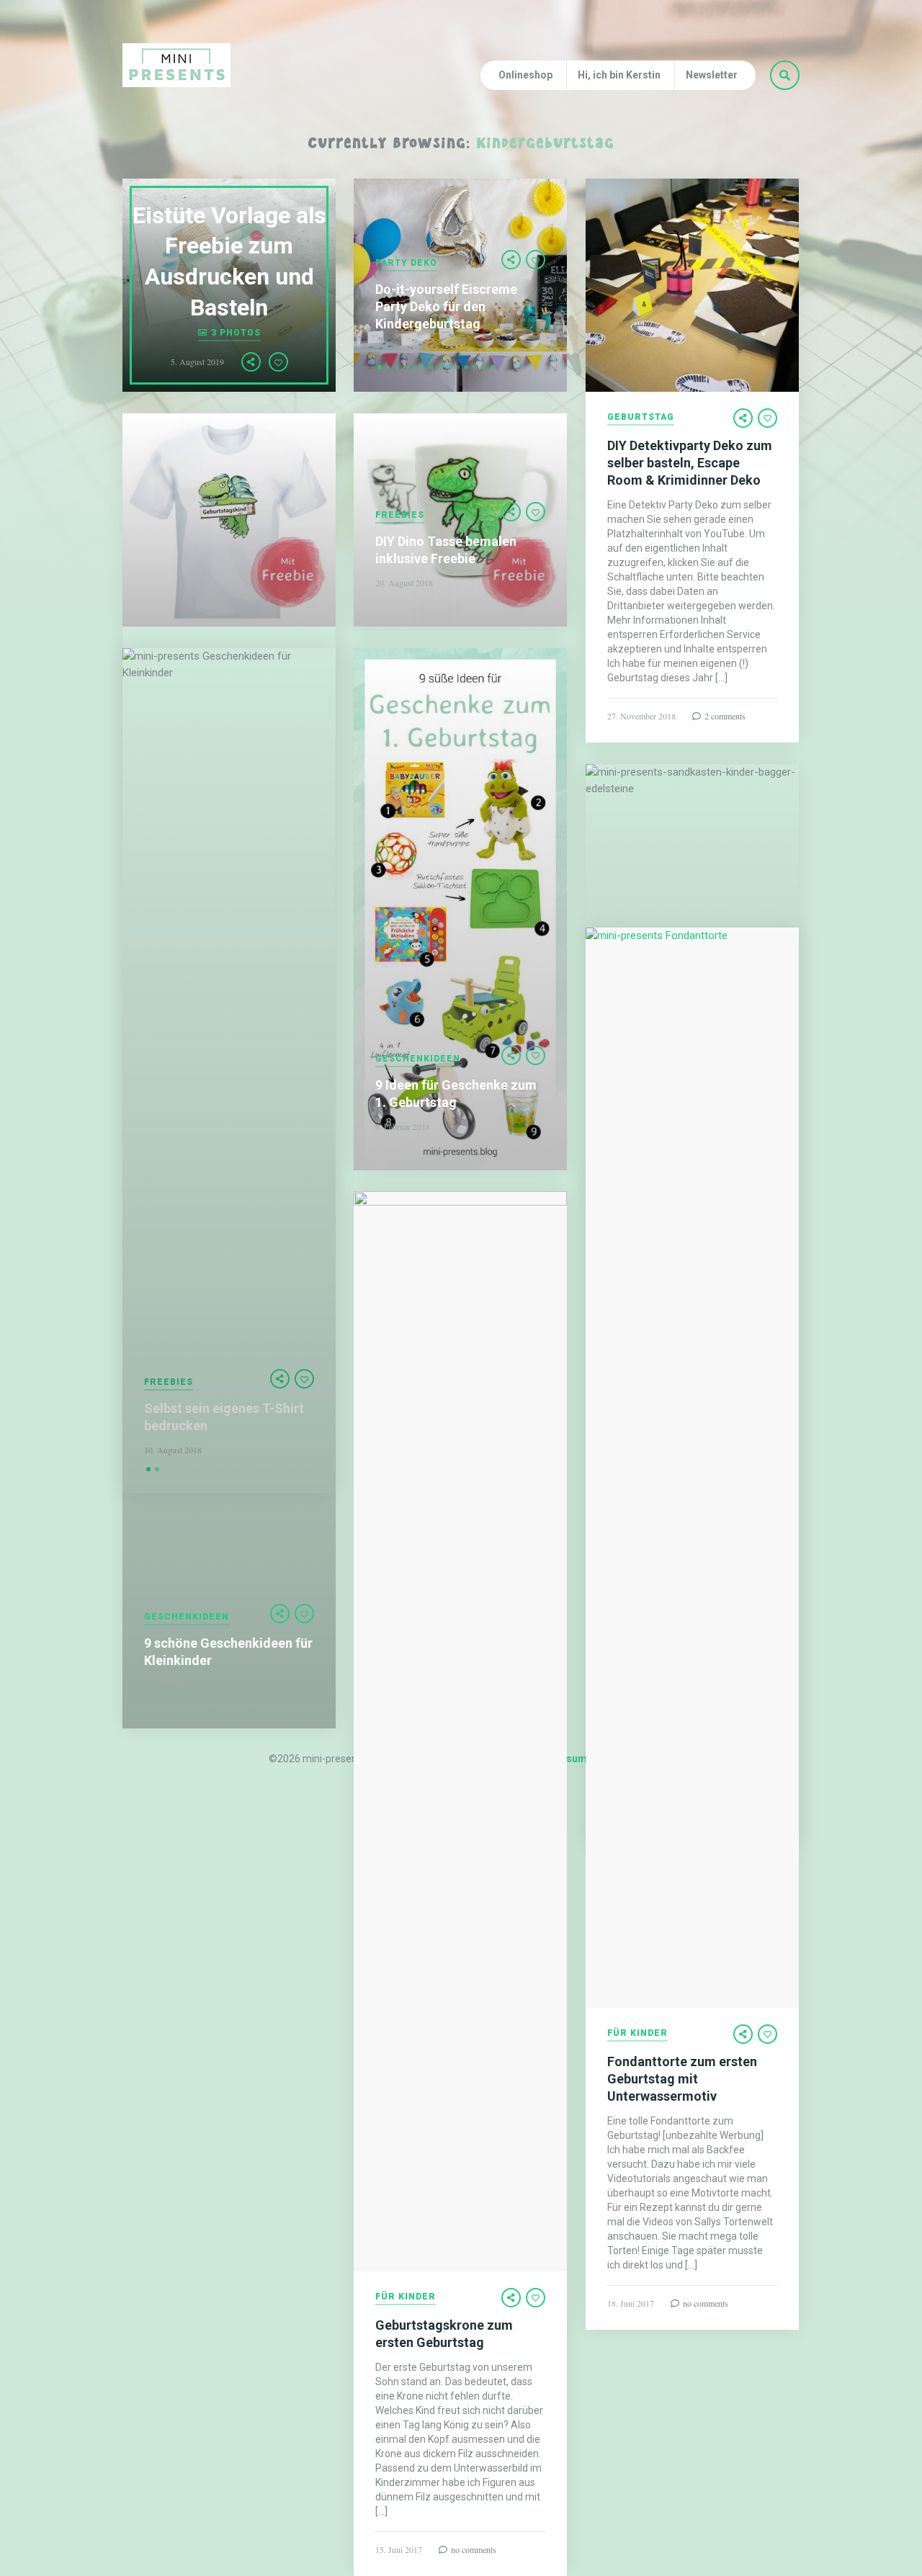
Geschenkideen (418, 1059)
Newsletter (712, 75)
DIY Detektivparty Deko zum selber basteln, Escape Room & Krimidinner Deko (690, 463)
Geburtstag (641, 417)
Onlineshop (525, 75)
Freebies (400, 515)
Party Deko (406, 263)
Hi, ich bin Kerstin (619, 75)
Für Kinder (637, 2033)
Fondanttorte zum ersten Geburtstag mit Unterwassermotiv (682, 2079)
